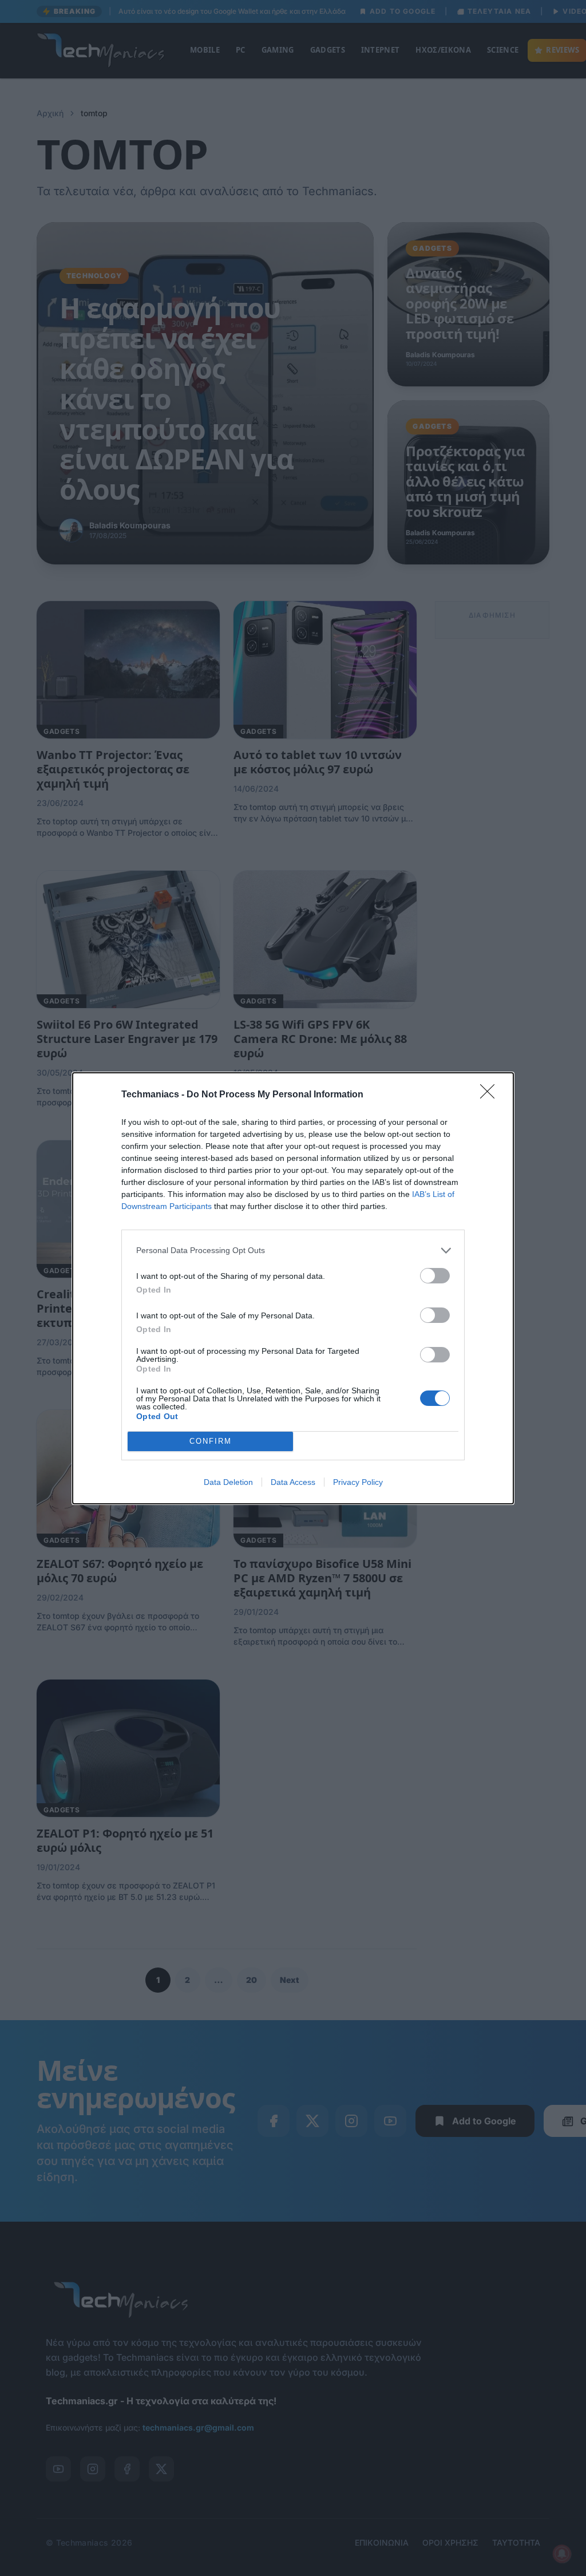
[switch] (435, 1276)
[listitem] (293, 1251)
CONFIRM (211, 1441)
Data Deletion (228, 1482)
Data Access (293, 1482)
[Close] (491, 1095)
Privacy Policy (358, 1482)
